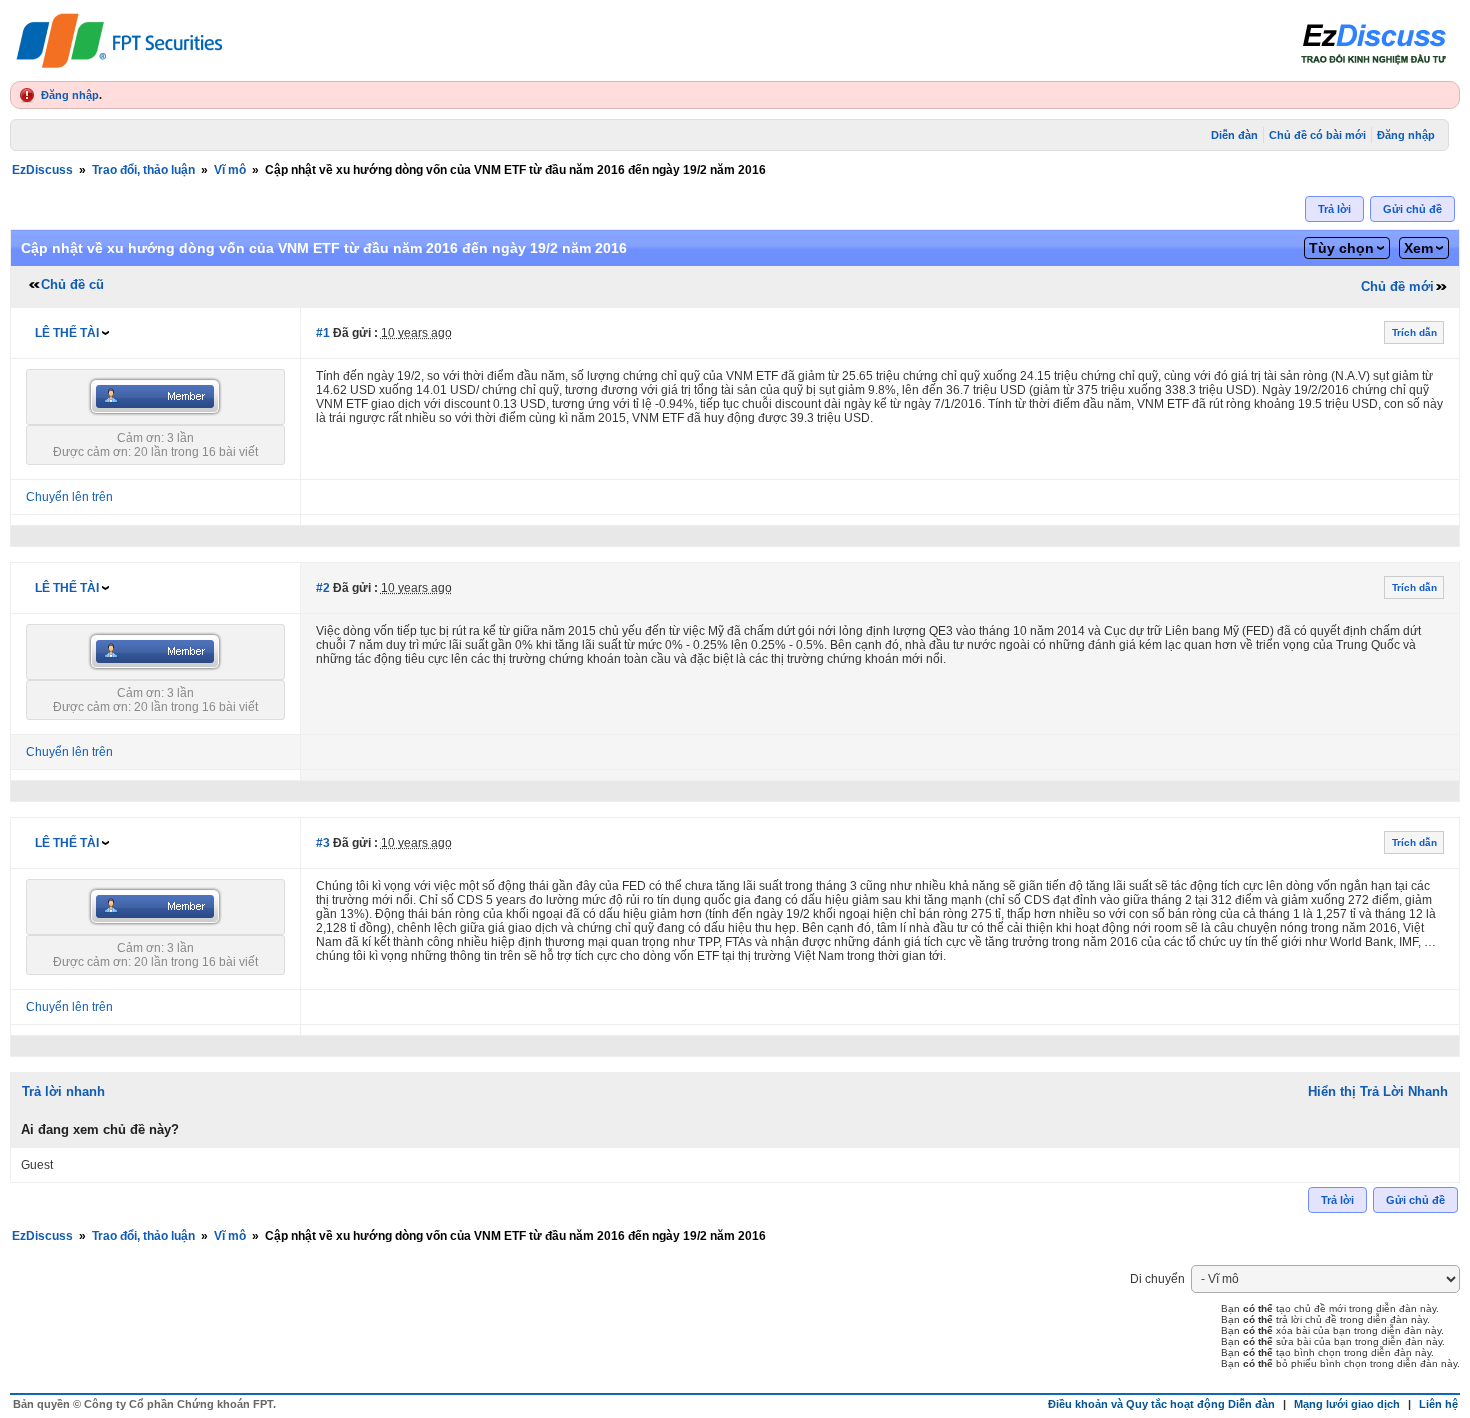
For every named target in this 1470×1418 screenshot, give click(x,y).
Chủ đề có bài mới (1317, 135)
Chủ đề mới (1397, 286)
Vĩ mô (230, 170)
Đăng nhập (70, 95)
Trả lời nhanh (63, 1091)
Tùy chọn (1341, 248)
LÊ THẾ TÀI (67, 333)
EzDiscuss (42, 170)
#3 (323, 843)
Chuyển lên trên (69, 497)
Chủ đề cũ (72, 284)
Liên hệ (1438, 1404)
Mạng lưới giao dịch (1347, 1404)
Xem (1418, 248)
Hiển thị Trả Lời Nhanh (1378, 1091)
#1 (323, 333)
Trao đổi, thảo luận (143, 170)
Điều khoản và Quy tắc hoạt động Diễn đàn (1161, 1404)
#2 (323, 588)
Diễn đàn (1234, 135)
